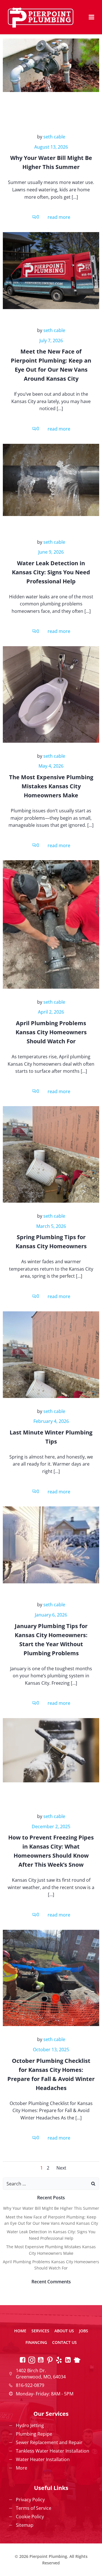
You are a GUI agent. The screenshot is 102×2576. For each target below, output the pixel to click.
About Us (64, 2331)
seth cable (54, 137)
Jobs (84, 2331)
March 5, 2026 (51, 1226)
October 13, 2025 (51, 2050)
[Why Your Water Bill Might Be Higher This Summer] (51, 65)
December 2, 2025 (51, 1826)
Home (20, 2331)
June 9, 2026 (51, 552)
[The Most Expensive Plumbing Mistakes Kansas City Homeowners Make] (51, 694)
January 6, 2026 (51, 1615)
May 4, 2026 (51, 766)
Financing (36, 2342)
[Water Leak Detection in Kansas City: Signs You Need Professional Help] (51, 479)
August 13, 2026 (51, 147)
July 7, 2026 (51, 341)
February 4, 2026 (51, 1421)
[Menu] (92, 17)
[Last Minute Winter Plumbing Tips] (51, 1354)
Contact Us (64, 2342)
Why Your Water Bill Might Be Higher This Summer (51, 2208)
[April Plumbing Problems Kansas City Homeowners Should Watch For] (51, 924)
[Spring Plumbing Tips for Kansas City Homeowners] (51, 1154)
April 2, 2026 (51, 1012)
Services (40, 2331)
